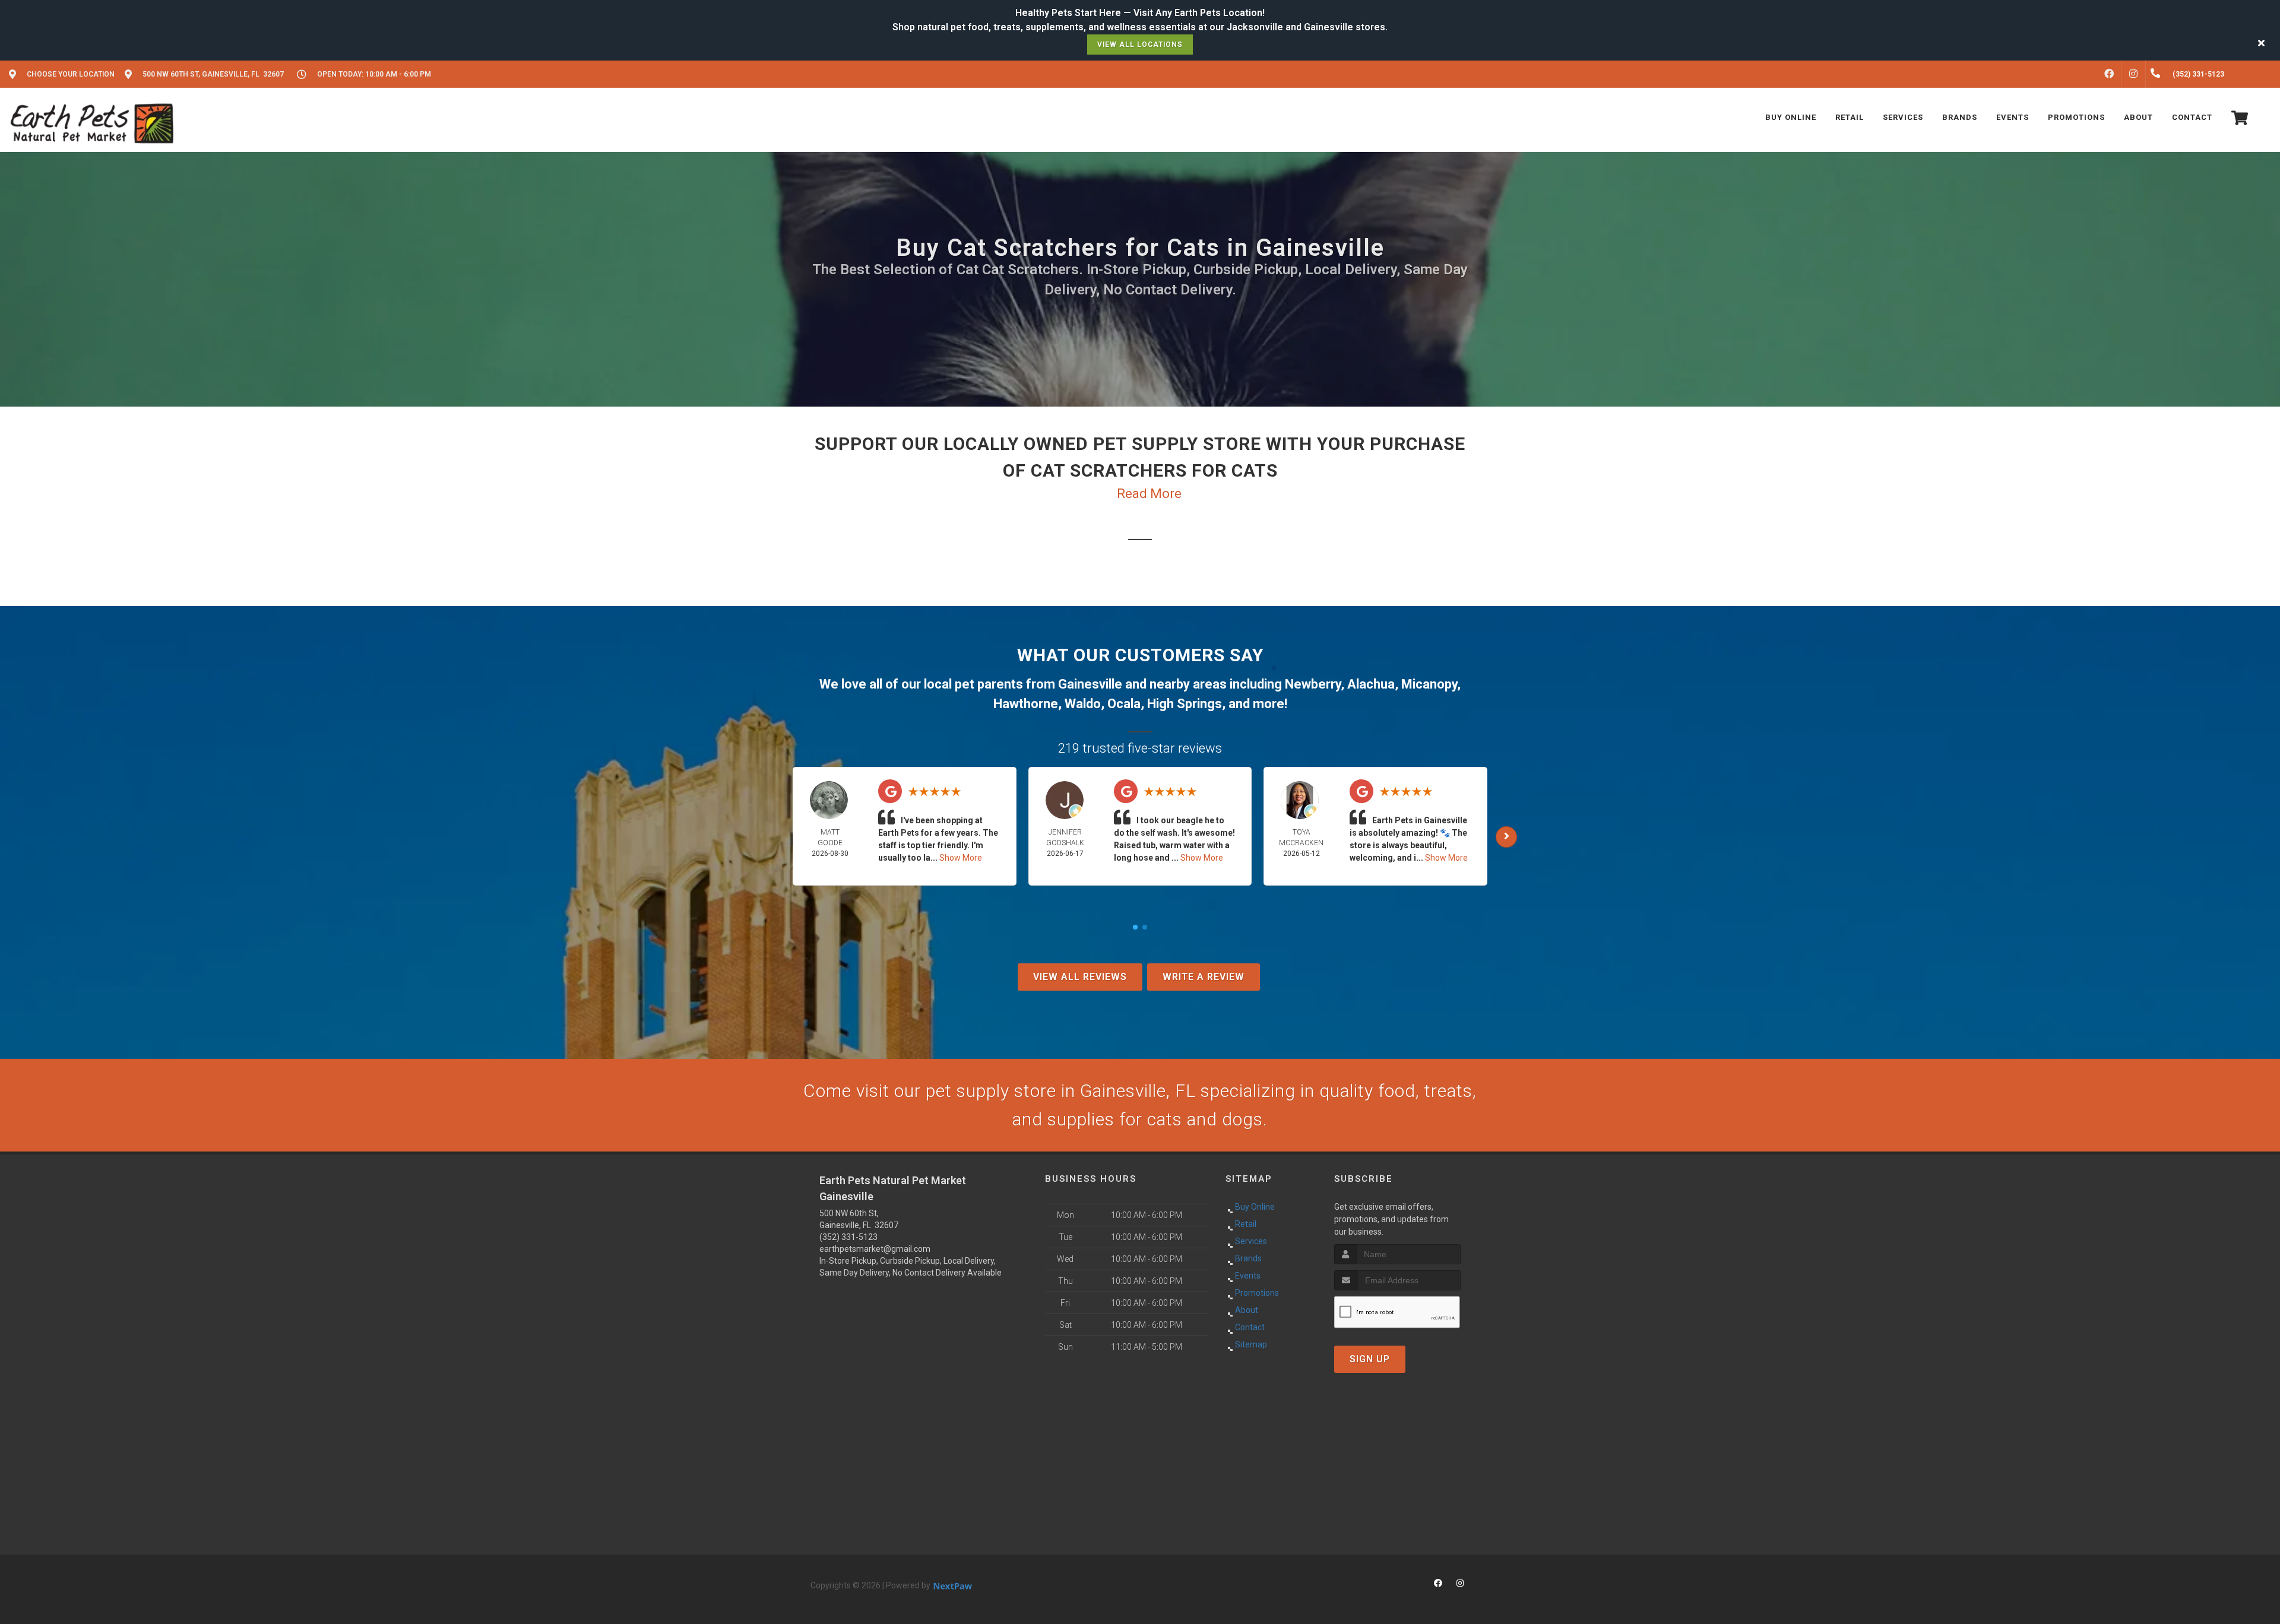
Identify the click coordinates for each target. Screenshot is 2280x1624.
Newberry (1313, 684)
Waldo (1083, 704)
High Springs (1185, 704)
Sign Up (1370, 1359)
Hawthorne (1026, 704)
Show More (961, 858)
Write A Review (1204, 977)
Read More (1149, 494)
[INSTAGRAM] (2133, 74)
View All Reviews (1080, 977)
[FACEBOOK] (2109, 74)
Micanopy (1429, 684)
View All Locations (1140, 45)
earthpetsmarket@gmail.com (875, 1249)
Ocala (1124, 704)
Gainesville (1090, 684)
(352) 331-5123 (848, 1237)
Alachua (1371, 684)
